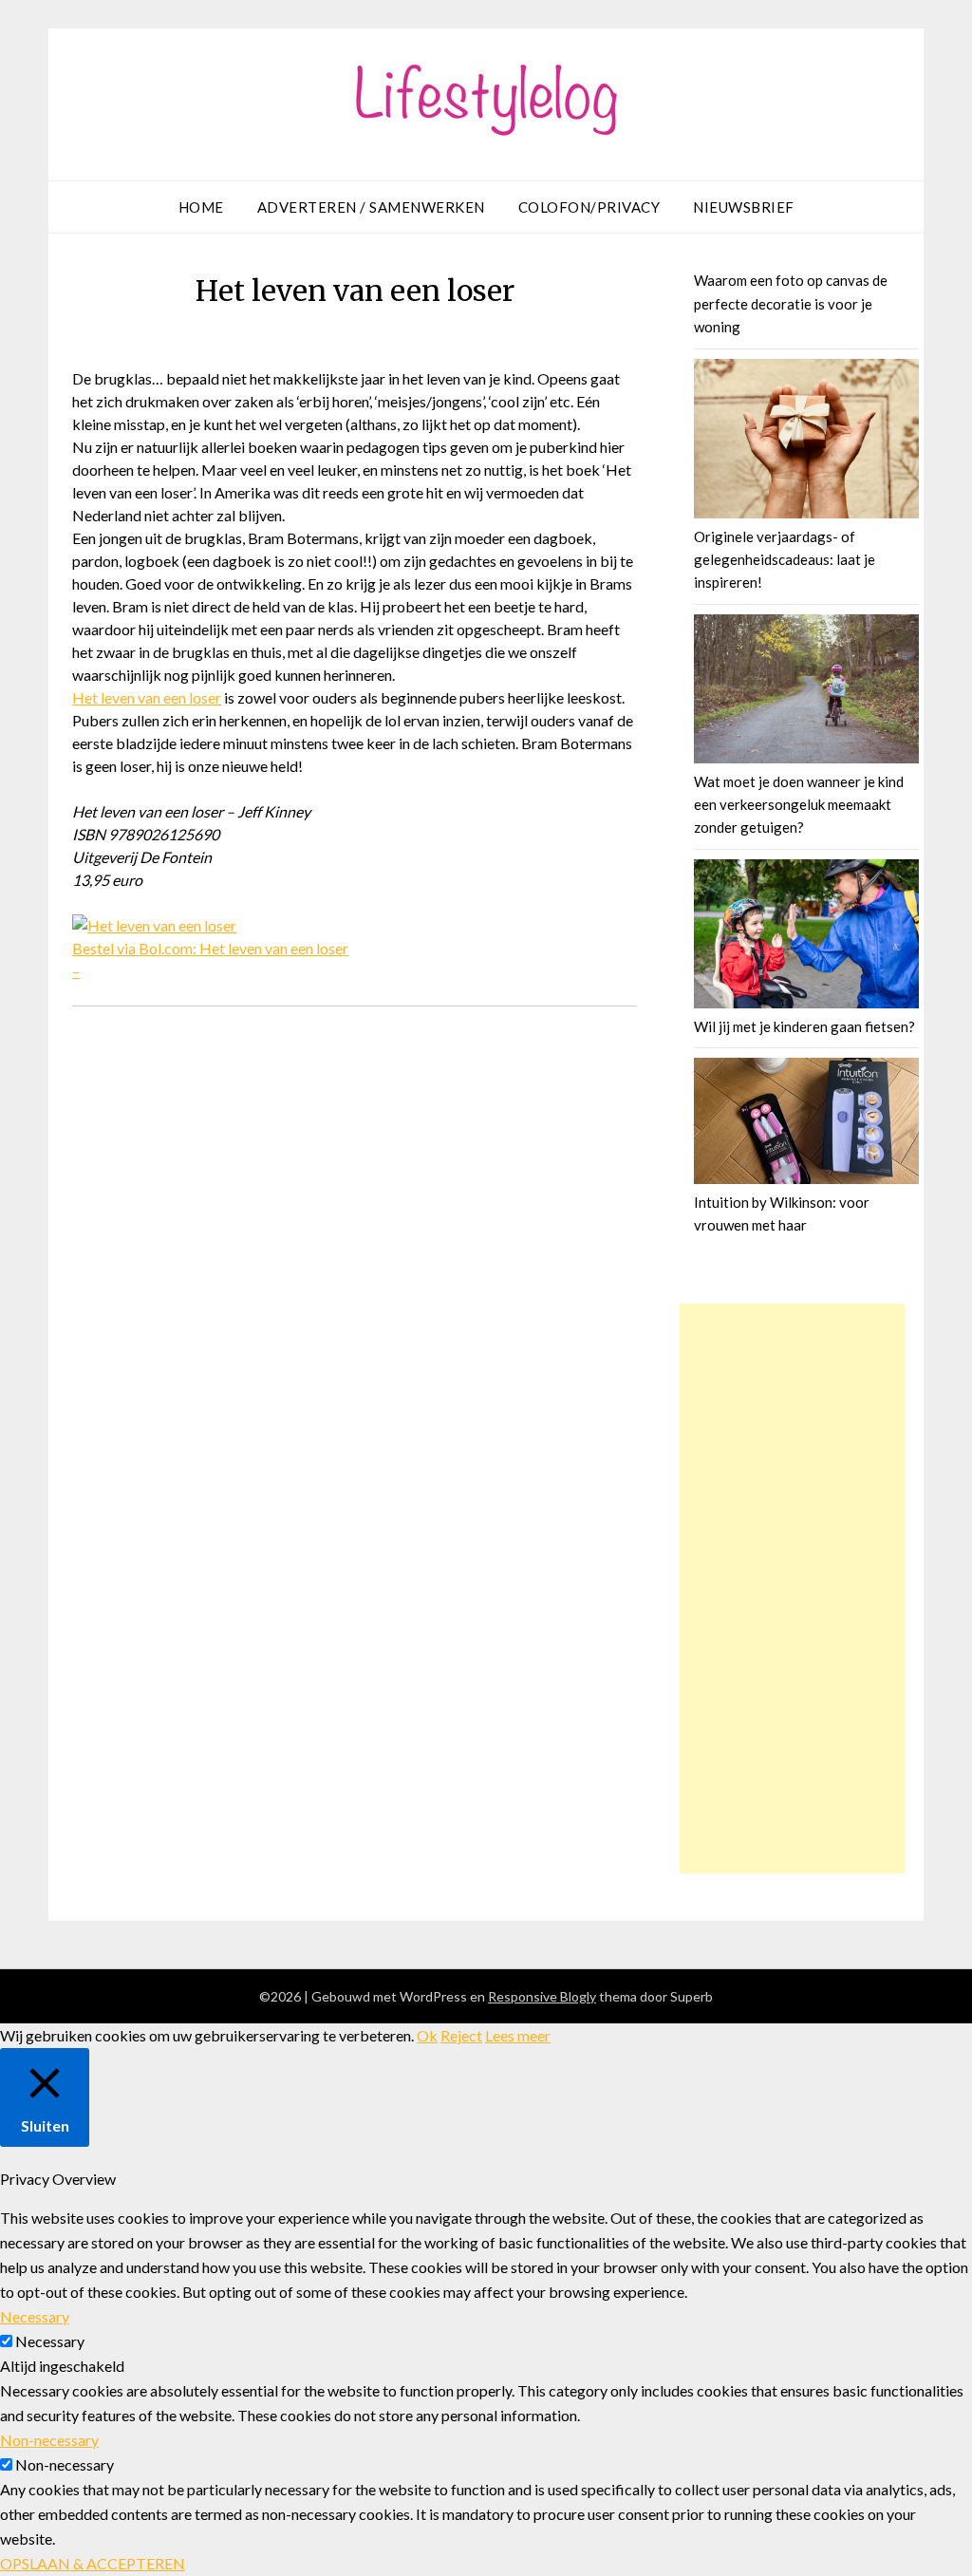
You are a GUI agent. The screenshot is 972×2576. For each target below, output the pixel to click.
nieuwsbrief (744, 207)
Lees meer (518, 2035)
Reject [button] (461, 2035)
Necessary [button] (35, 2316)
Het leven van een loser (147, 697)
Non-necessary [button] (49, 2440)
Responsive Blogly (542, 1996)
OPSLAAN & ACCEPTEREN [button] (93, 2563)
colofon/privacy (589, 207)
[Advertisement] (793, 1589)
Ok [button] (427, 2035)
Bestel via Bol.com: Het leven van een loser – (210, 959)
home (201, 207)
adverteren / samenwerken (371, 207)
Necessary (50, 2341)
